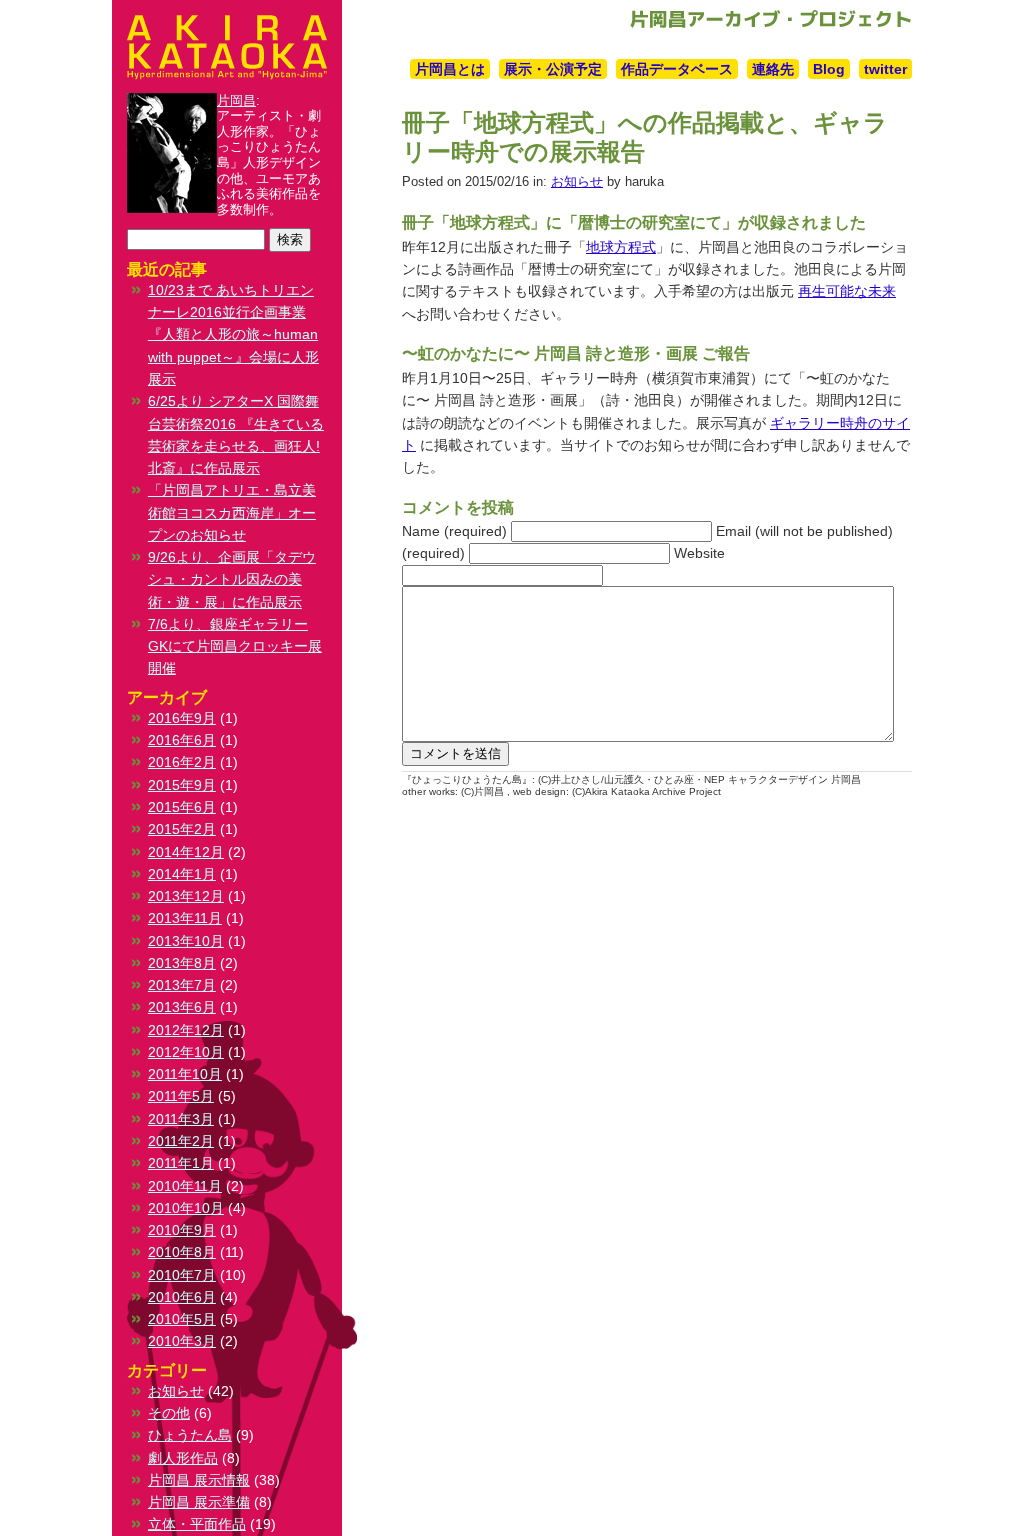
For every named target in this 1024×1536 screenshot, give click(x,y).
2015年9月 (182, 785)
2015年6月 (182, 807)
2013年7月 (182, 985)
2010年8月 (182, 1252)
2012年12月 (186, 1030)
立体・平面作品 (197, 1524)
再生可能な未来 (847, 291)
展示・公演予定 (553, 69)
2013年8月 (182, 963)
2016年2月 (182, 762)
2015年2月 (182, 829)
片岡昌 (236, 100)
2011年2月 (181, 1141)
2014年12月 (186, 852)
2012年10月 (186, 1052)
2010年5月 (182, 1319)
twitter (885, 69)
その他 (169, 1413)
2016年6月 (182, 740)
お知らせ (577, 181)
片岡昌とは (450, 69)
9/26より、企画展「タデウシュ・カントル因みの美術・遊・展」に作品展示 (232, 579)
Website (699, 553)
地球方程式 (621, 247)
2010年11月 (185, 1186)
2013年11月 (185, 918)
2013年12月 (186, 896)
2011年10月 (185, 1074)
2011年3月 (181, 1119)
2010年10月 (186, 1208)
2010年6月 (182, 1297)
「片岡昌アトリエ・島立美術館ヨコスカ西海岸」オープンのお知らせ (232, 512)
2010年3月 (182, 1341)
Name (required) (454, 531)
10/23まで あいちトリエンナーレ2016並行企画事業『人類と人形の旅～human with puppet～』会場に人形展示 (233, 334)
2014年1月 (182, 874)
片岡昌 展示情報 (199, 1480)
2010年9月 (182, 1230)
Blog (829, 69)
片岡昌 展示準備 (199, 1502)
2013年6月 (182, 1007)
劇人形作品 (183, 1458)
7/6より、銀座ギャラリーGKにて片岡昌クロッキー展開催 (235, 646)
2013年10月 (186, 941)
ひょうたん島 (190, 1435)
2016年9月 (182, 718)
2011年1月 (181, 1163)
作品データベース (677, 69)
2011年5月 (181, 1096)
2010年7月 (182, 1275)
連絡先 (773, 69)
